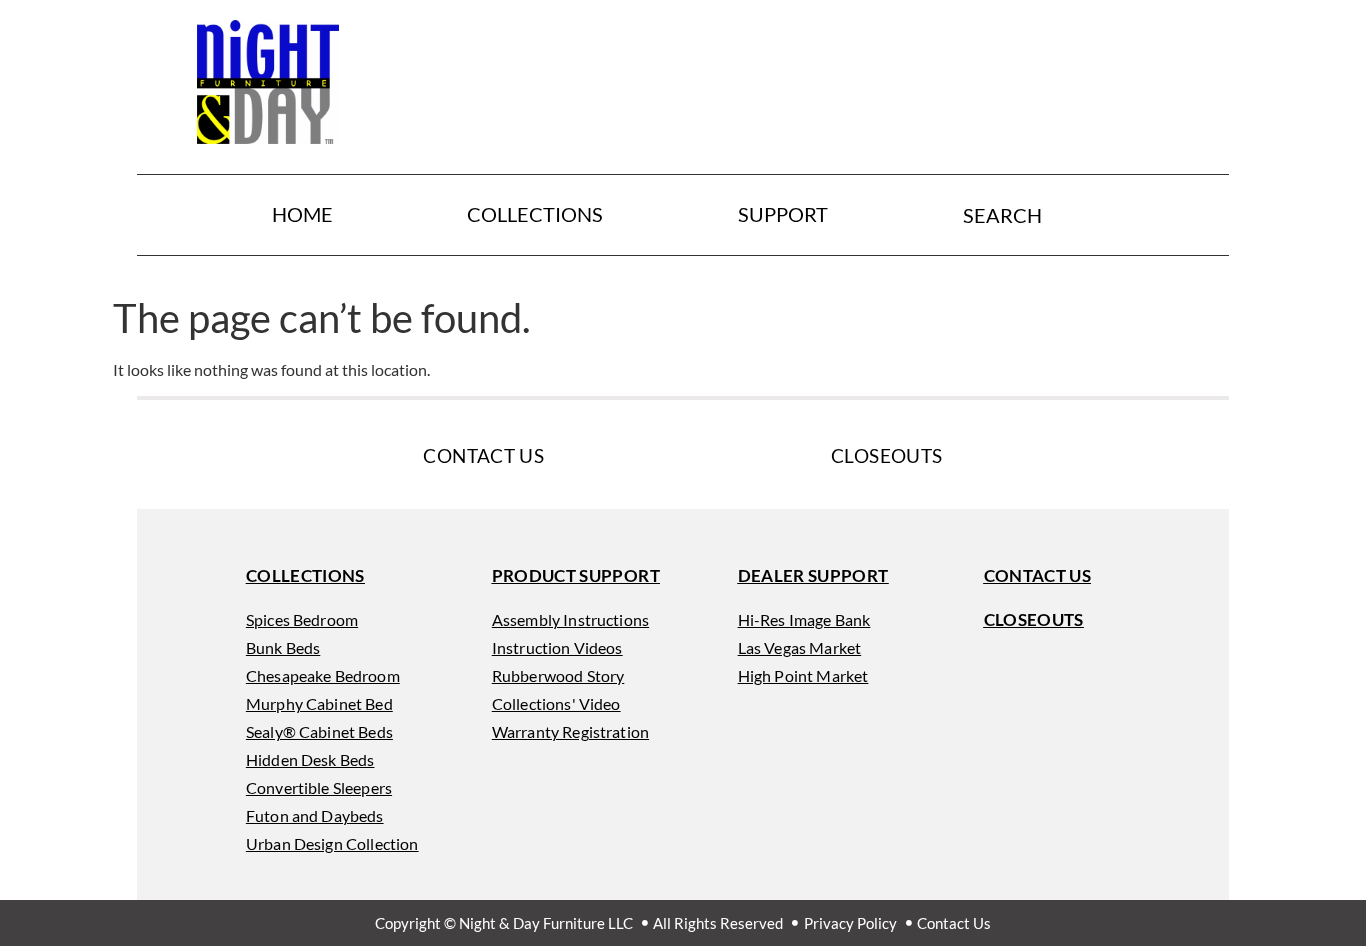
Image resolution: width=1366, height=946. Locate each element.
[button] (305, 576)
